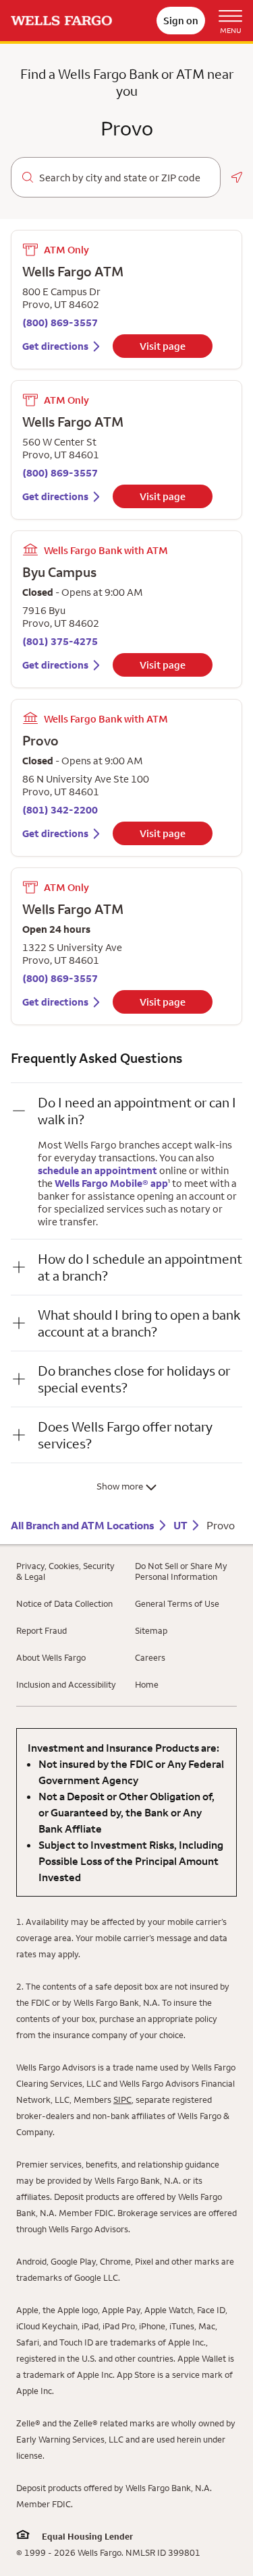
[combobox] (124, 178)
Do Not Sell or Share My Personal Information (181, 1571)
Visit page (163, 346)
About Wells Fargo (51, 1657)
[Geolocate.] (237, 177)
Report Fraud (41, 1630)
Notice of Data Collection (64, 1603)
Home (147, 1684)
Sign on (181, 21)
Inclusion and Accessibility (66, 1684)
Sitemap (151, 1630)
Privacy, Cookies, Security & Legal (65, 1571)
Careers (150, 1657)
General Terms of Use (177, 1603)
